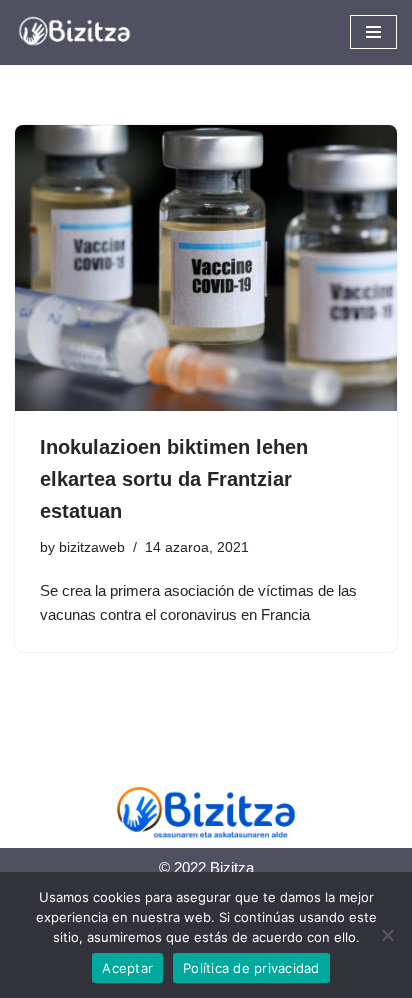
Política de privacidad (251, 968)
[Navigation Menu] (373, 32)
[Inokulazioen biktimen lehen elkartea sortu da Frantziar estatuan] (206, 268)
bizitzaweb (92, 547)
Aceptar (127, 968)
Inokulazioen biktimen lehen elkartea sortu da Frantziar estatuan (174, 479)
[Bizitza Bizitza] (80, 32)
